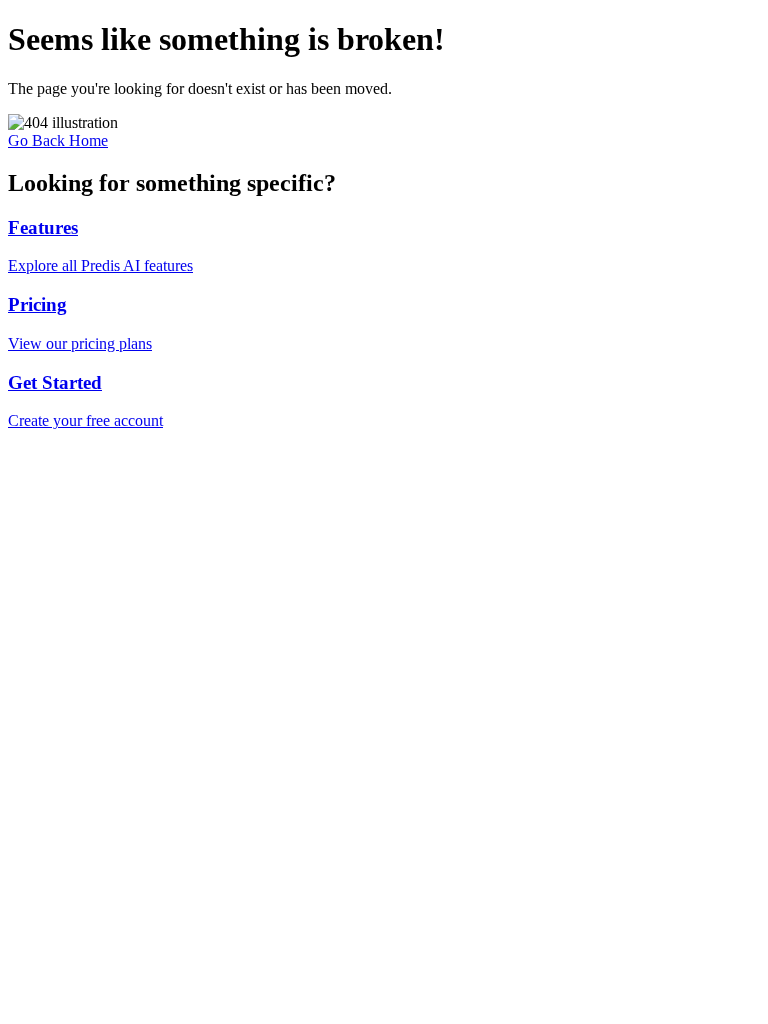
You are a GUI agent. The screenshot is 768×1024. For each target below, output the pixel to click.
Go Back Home (58, 140)
